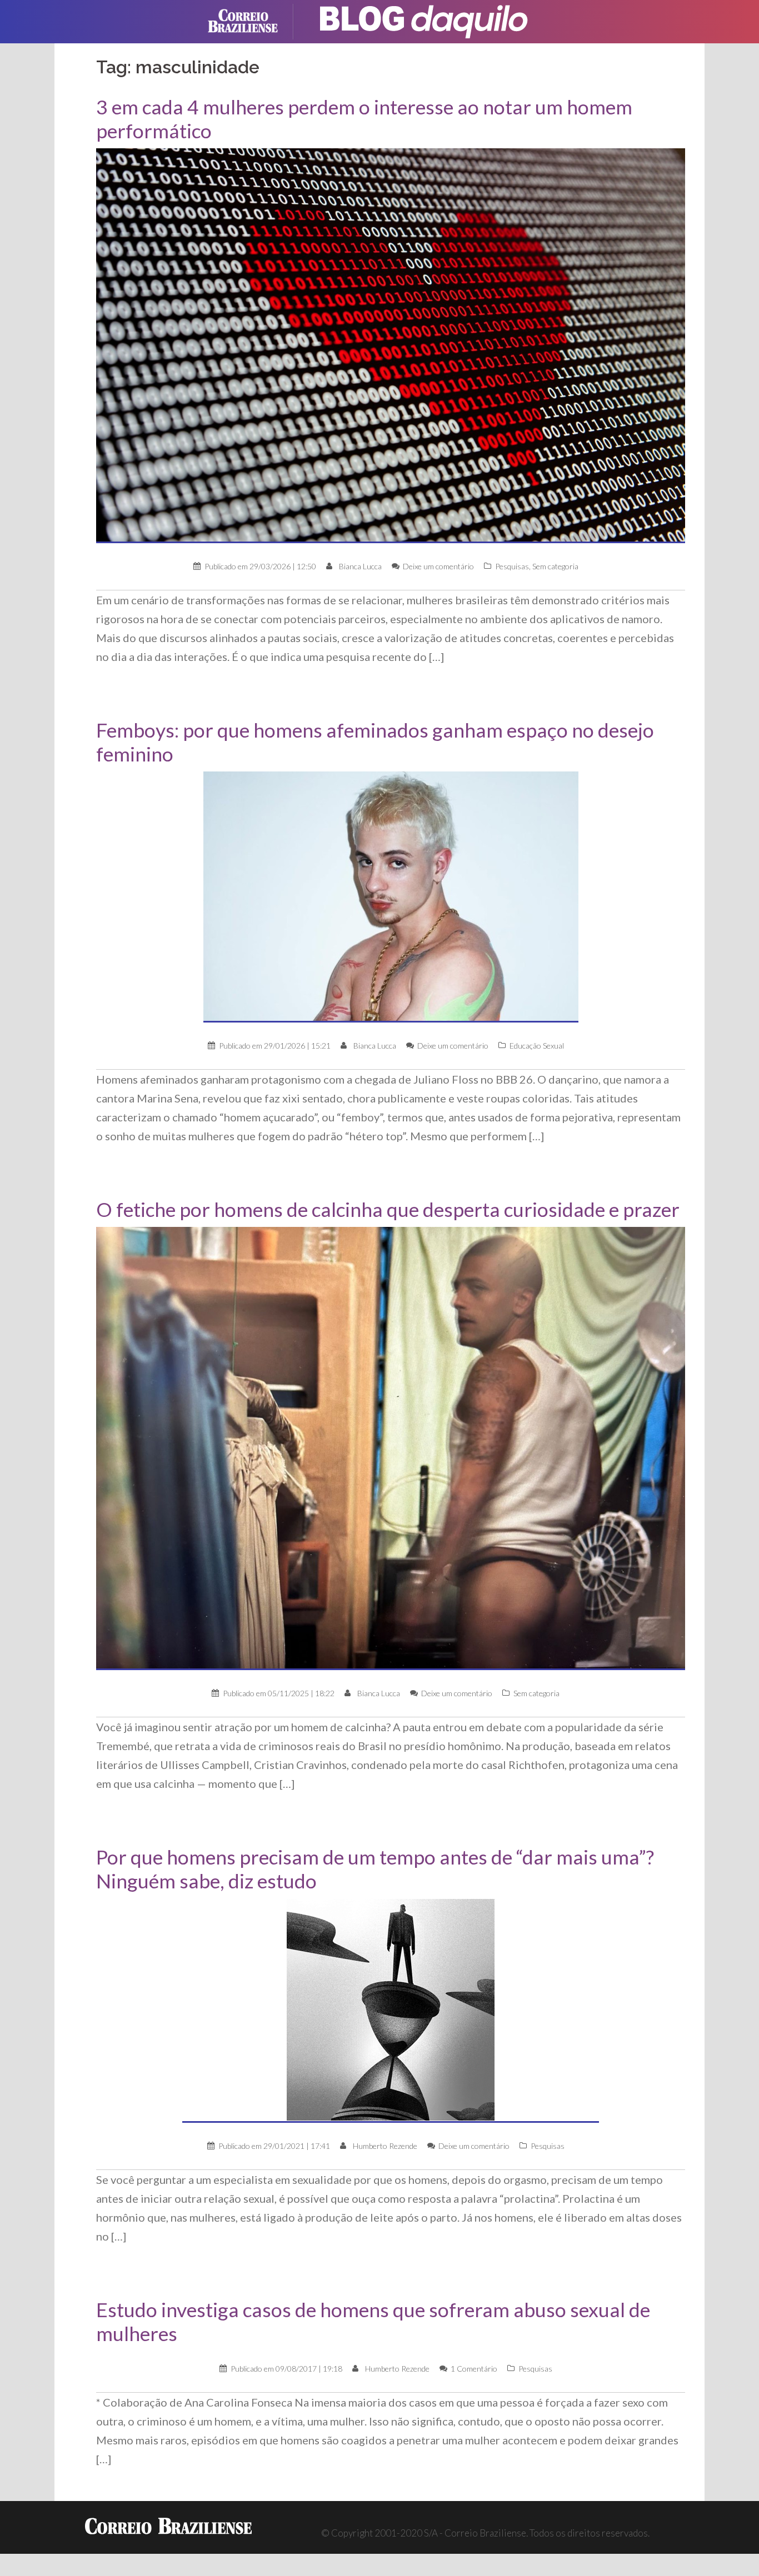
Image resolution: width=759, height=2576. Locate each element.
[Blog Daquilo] (424, 20)
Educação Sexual (537, 1046)
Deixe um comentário (438, 566)
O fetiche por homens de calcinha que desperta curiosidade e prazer (388, 1209)
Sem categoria (555, 566)
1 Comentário (474, 2369)
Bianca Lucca (360, 566)
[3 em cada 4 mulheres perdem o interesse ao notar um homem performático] (391, 345)
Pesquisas (512, 566)
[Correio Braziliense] (251, 20)
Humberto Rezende (385, 2146)
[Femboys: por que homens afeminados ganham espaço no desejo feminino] (391, 896)
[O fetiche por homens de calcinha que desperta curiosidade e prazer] (391, 1448)
